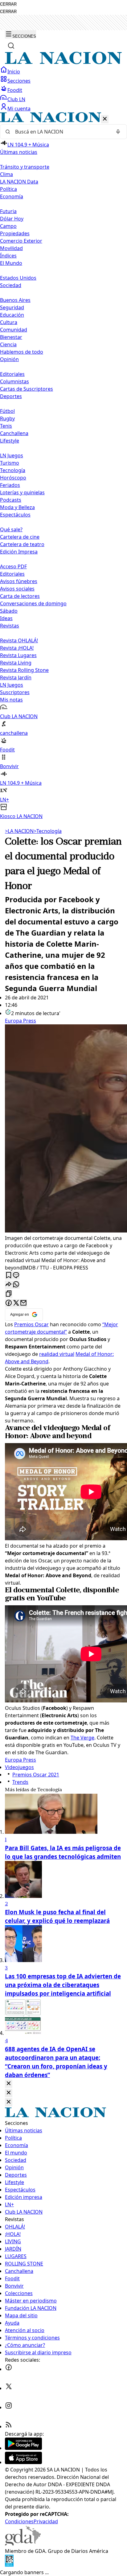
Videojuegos (19, 1767)
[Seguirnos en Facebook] (9, 2369)
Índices (8, 256)
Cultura (9, 322)
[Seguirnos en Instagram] (9, 2407)
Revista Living (16, 663)
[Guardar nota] (9, 1276)
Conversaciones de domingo (33, 603)
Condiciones (19, 2521)
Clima (6, 174)
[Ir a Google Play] (23, 2448)
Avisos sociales (17, 589)
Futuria (8, 211)
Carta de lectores (20, 596)
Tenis (6, 426)
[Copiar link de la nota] (9, 1294)
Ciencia (8, 344)
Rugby (7, 418)
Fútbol (7, 411)
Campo (8, 226)
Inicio (14, 72)
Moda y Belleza (17, 507)
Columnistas (14, 381)
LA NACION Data (19, 182)
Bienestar (11, 337)
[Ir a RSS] (9, 2426)
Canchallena (14, 433)
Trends (20, 1782)
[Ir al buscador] (11, 46)
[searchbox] (61, 132)
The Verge (82, 1738)
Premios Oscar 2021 (36, 1775)
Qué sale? (11, 529)
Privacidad (46, 2521)
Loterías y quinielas (22, 492)
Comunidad (14, 330)
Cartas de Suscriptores (27, 389)
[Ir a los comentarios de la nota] (16, 1276)
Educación (12, 315)
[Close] (9, 2084)
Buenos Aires (15, 300)
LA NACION (19, 831)
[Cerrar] (105, 119)
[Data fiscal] (9, 2565)
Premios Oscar (31, 1324)
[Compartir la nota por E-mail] (23, 1303)
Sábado (9, 611)
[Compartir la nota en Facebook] (9, 1303)
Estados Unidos (18, 278)
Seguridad (12, 307)
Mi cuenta (19, 109)
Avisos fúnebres (19, 581)
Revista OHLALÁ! (19, 640)
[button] (63, 466)
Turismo (10, 463)
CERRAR (8, 4)
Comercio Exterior (21, 241)
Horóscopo (13, 478)
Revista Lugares (18, 655)
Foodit (15, 90)
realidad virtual (57, 1354)
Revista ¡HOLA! (17, 648)
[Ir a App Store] (23, 2462)
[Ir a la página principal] (63, 62)
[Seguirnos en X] (9, 2388)
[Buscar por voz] (118, 132)
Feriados (10, 485)
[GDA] (23, 2544)
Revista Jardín (16, 677)
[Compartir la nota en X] (16, 1303)
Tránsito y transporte (25, 167)
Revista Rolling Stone (24, 670)
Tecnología (13, 470)
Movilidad (11, 248)
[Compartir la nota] (9, 1285)
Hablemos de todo (22, 352)
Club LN (16, 99)
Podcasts (11, 500)
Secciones (19, 81)
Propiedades (15, 233)
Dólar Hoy (12, 219)
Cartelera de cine (20, 537)
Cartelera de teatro (22, 544)
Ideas (6, 618)
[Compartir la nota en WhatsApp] (16, 1285)
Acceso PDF (13, 566)
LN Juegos (12, 455)
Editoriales (12, 374)
